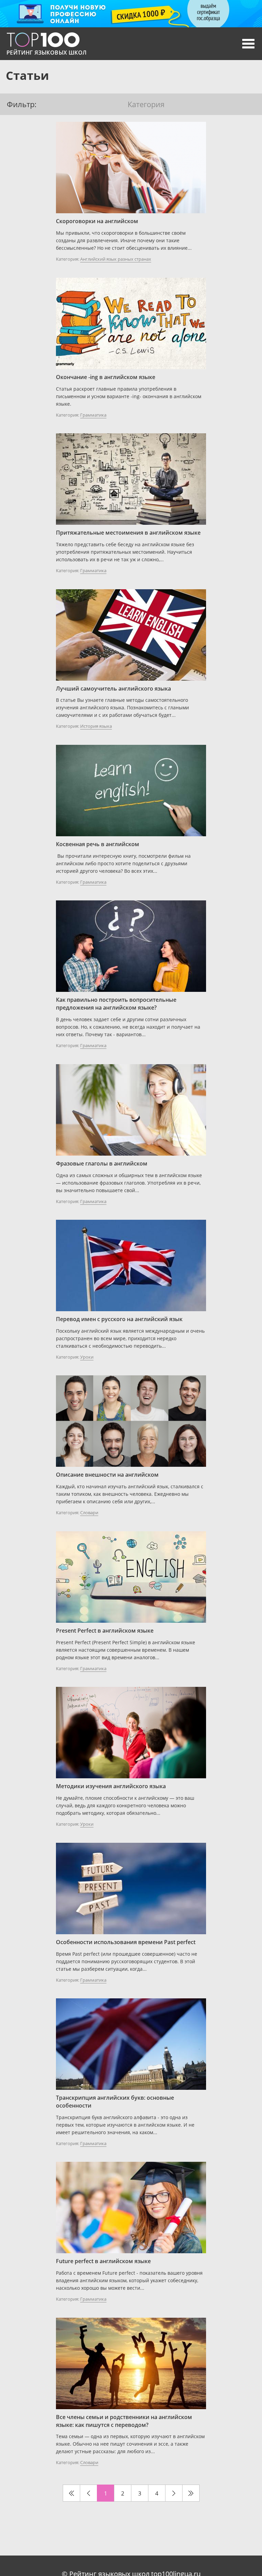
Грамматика (93, 415)
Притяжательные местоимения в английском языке (128, 533)
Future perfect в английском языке (103, 2261)
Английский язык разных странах (116, 259)
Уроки (87, 1357)
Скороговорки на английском (97, 221)
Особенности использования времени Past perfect (126, 1942)
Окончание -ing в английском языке (106, 377)
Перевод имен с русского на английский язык (119, 1319)
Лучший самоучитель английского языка (113, 689)
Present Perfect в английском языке (105, 1631)
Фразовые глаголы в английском (102, 1163)
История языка (96, 726)
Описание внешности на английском (107, 1475)
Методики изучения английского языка (111, 1786)
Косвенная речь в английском (98, 844)
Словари (89, 1513)
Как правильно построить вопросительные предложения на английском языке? (116, 1004)
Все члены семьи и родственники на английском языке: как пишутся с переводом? (124, 2421)
